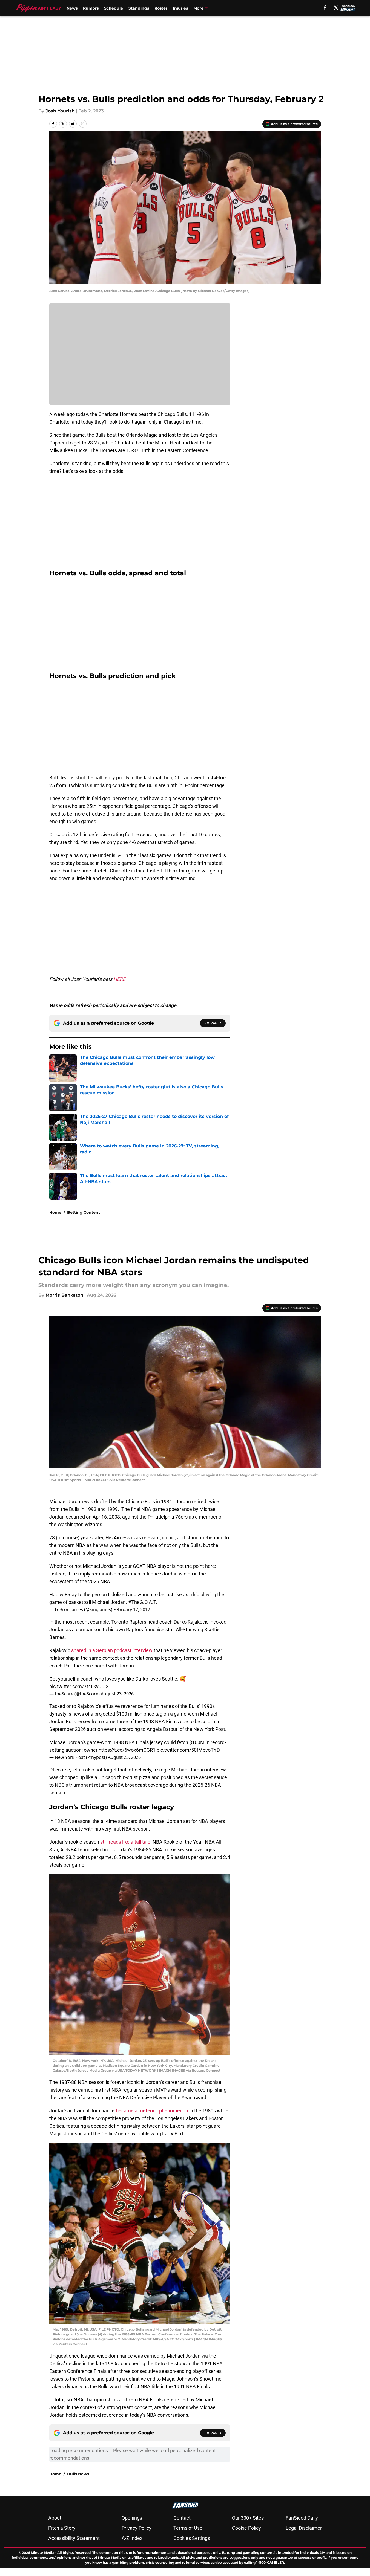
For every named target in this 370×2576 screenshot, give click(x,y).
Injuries (180, 8)
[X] (336, 8)
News (72, 8)
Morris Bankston (64, 1295)
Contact (182, 2518)
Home (55, 1212)
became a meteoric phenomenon (152, 2111)
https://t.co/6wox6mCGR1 (127, 1750)
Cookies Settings (192, 2538)
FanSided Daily (302, 2518)
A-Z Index (132, 2538)
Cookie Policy (246, 2528)
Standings (139, 8)
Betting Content (84, 1212)
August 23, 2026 (117, 1694)
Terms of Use (188, 2528)
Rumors (91, 8)
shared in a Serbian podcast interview (112, 1650)
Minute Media (43, 2553)
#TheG (136, 1602)
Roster (161, 8)
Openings (132, 2518)
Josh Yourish (60, 111)
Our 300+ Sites (248, 2518)
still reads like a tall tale (125, 1842)
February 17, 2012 (132, 1609)
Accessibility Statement (74, 2538)
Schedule (114, 8)
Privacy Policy (137, 2528)
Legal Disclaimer (304, 2528)
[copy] (83, 124)
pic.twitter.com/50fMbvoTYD (188, 1750)
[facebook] (325, 8)
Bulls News (78, 2474)
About (55, 2518)
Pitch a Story (62, 2528)
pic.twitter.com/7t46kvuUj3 (79, 1686)
